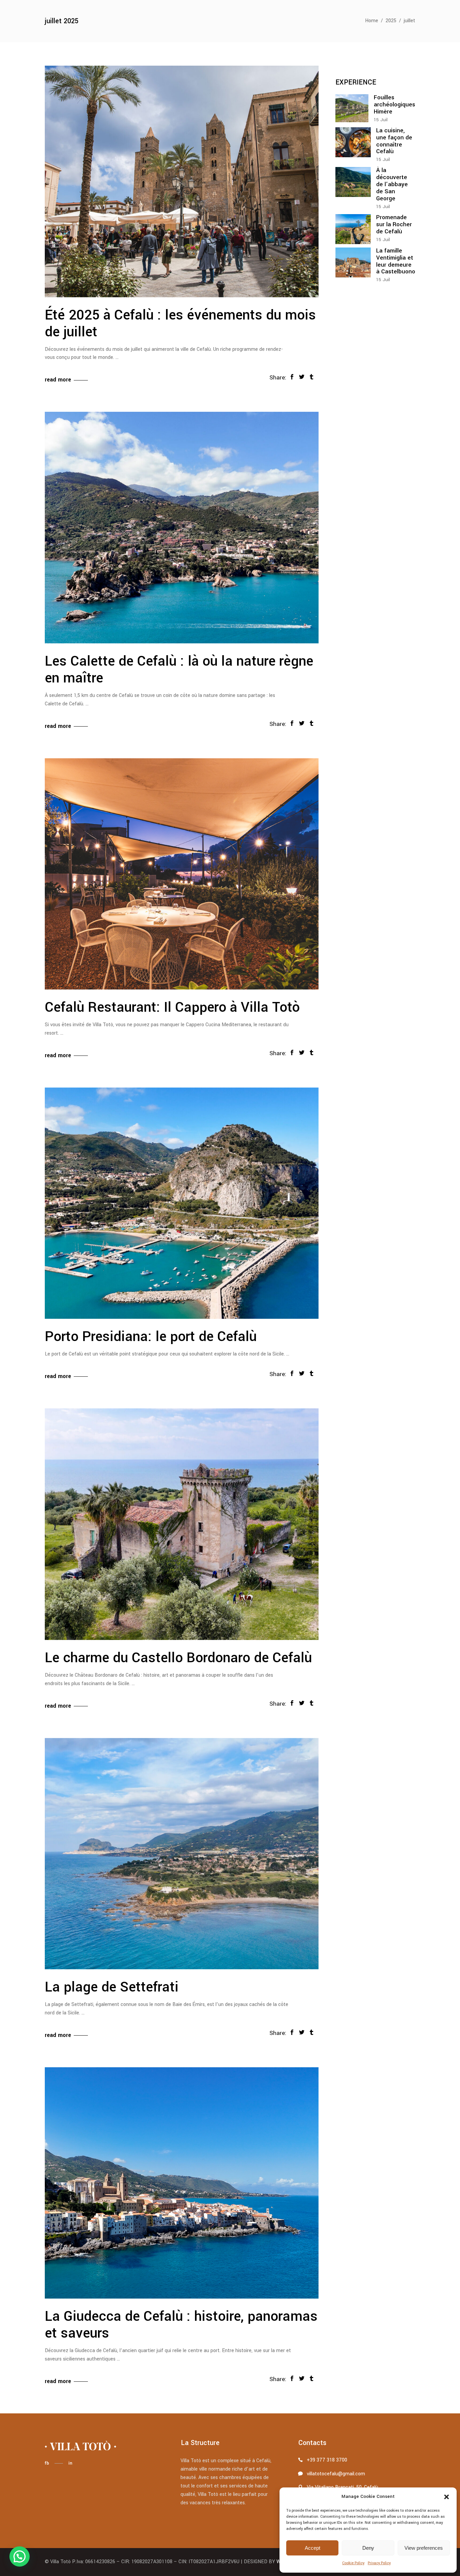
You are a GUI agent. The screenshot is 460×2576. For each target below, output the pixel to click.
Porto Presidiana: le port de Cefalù (151, 1337)
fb (47, 2463)
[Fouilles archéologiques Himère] (352, 108)
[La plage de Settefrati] (182, 1854)
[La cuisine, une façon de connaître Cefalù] (353, 142)
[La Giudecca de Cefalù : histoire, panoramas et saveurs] (182, 2183)
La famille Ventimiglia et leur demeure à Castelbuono (396, 261)
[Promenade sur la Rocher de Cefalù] (353, 229)
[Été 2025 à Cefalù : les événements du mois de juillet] (182, 181)
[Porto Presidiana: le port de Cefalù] (182, 1203)
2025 (391, 21)
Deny (368, 2548)
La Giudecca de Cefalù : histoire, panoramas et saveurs (181, 2325)
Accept (313, 2548)
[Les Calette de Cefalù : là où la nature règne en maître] (182, 528)
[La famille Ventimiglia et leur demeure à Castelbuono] (353, 262)
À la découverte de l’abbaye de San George (392, 184)
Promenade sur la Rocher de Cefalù (394, 224)
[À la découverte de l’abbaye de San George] (353, 182)
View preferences (424, 2548)
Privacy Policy (379, 2563)
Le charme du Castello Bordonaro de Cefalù (178, 1658)
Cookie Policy (353, 2563)
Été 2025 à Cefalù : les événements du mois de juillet (180, 324)
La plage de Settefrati (112, 1987)
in (70, 2463)
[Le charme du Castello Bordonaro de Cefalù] (182, 1524)
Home (372, 21)
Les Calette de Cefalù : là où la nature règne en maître (179, 670)
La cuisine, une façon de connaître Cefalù (394, 141)
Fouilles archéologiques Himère (395, 105)
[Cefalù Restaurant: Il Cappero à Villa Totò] (182, 874)
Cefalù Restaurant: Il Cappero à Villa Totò (172, 1007)
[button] (447, 2497)
